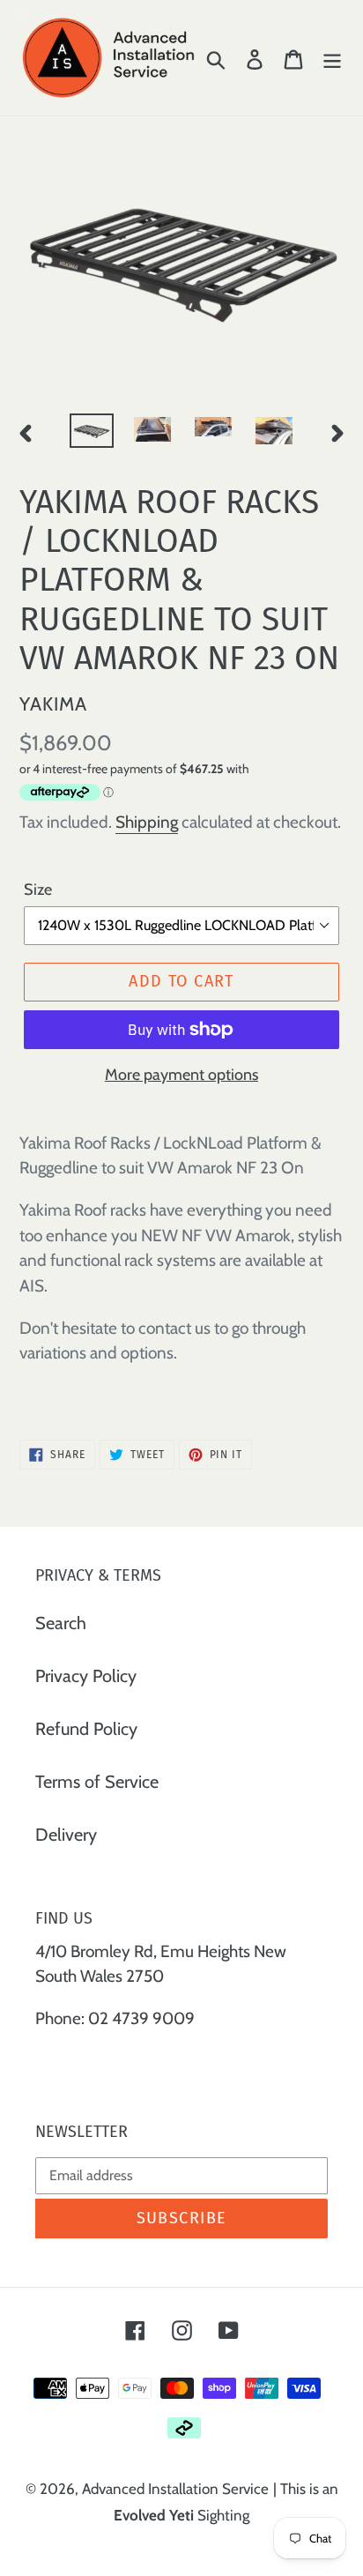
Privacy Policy (86, 1676)
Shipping (147, 822)
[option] (92, 433)
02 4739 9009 (141, 2018)
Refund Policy (86, 1729)
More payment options (181, 1075)
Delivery (66, 1835)
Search (61, 1623)
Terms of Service (97, 1782)
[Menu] (332, 57)
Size (38, 890)
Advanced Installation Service (175, 2489)
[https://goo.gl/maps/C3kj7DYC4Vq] (37, 2061)
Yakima (53, 704)
